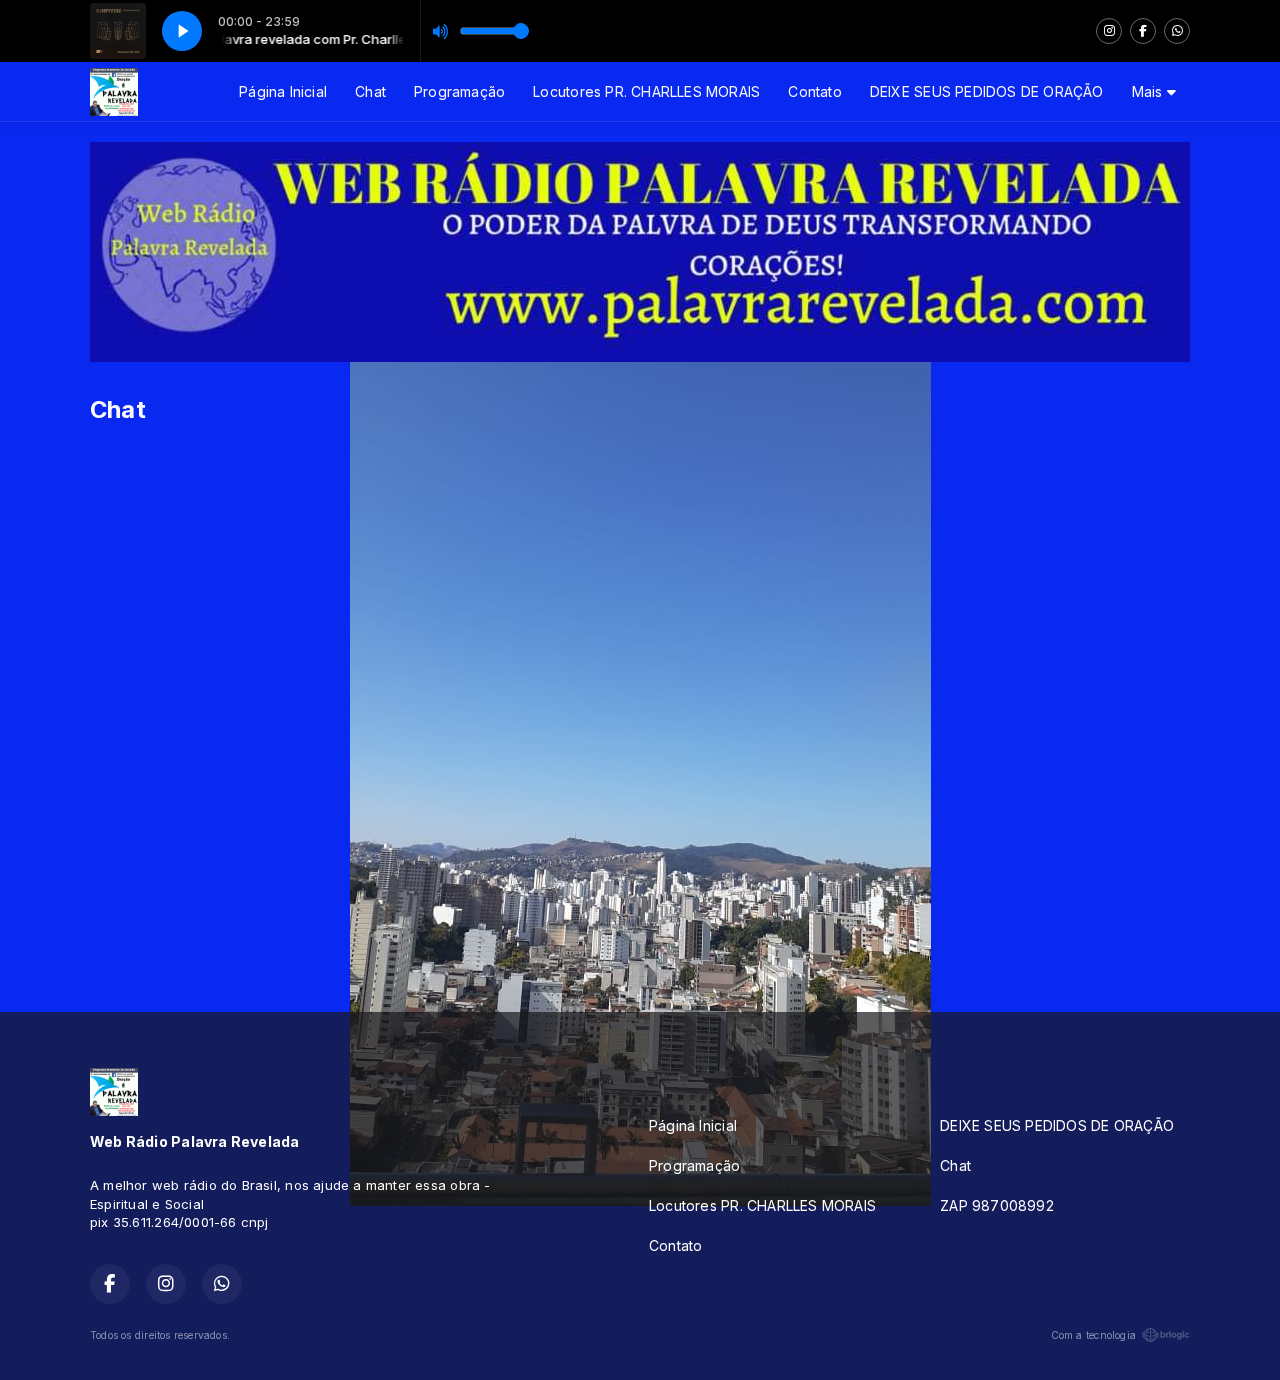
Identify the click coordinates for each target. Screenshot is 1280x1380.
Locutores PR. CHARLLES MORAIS (646, 91)
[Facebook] (1143, 31)
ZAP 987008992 (997, 1205)
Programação (459, 91)
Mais (1149, 91)
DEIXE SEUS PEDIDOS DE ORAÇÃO (987, 91)
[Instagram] (1109, 31)
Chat (370, 91)
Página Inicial (283, 91)
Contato (814, 91)
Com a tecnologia (1093, 1335)
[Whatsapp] (1177, 31)
